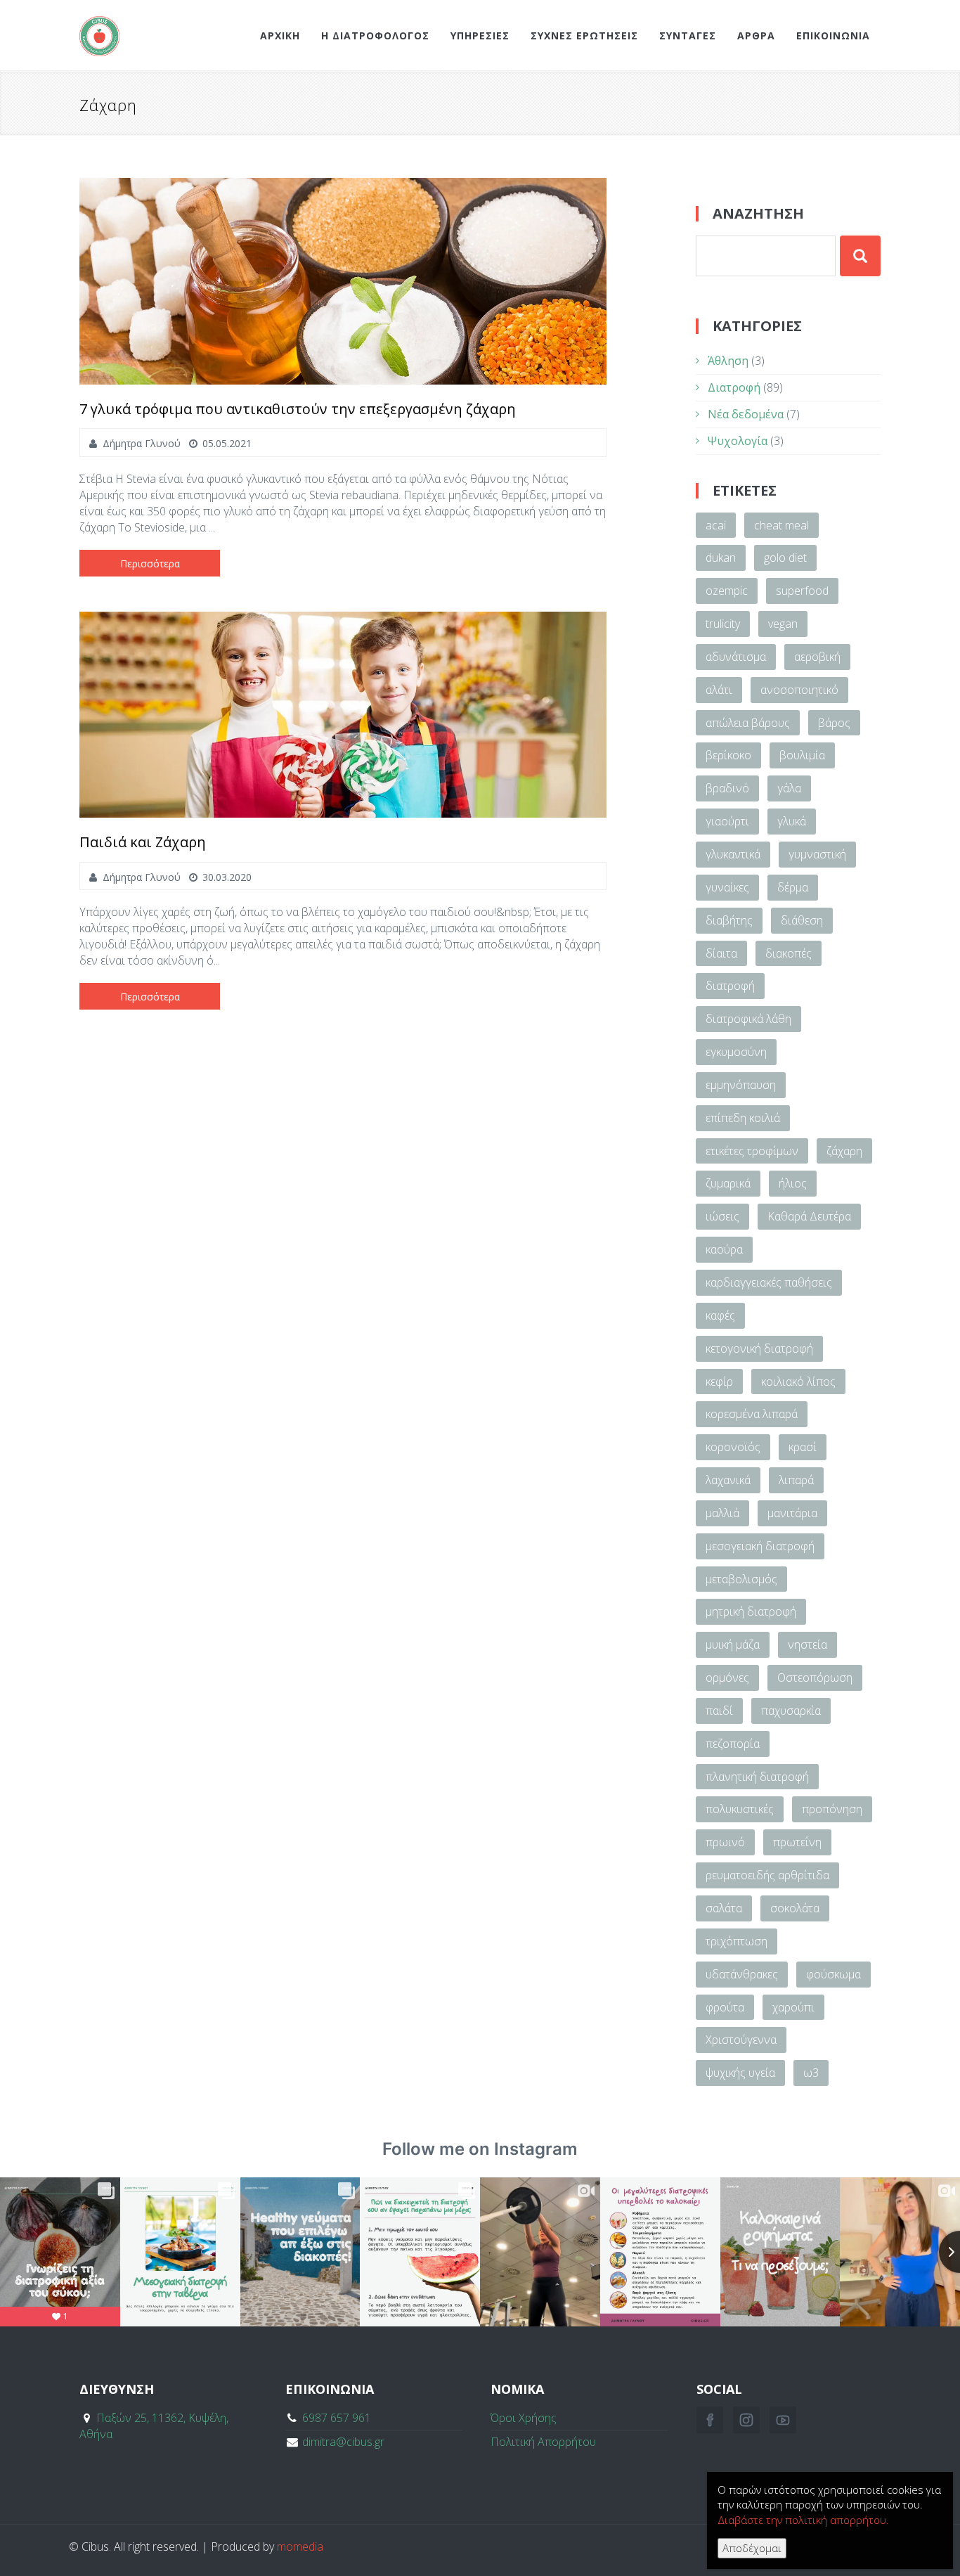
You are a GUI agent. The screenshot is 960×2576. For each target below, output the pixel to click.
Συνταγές (688, 36)
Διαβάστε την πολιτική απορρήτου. (803, 2520)
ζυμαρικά (728, 1183)
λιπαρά (796, 1480)
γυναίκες (727, 887)
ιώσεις (722, 1216)
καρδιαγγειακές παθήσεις (769, 1282)
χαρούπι (793, 2007)
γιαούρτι (727, 821)
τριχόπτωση (737, 1941)
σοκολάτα (795, 1908)
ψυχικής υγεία (740, 2073)
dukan (721, 558)
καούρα (724, 1249)
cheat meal (781, 525)
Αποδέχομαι (752, 2548)
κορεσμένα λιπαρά (752, 1414)
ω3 (811, 2073)
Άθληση (728, 361)
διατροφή (730, 986)
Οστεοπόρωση (815, 1677)
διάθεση (802, 920)
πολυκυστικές (740, 1809)
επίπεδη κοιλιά (743, 1118)
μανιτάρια (792, 1513)
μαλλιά (722, 1513)
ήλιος (793, 1183)
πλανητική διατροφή (757, 1777)
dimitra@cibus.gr (343, 2442)
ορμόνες (727, 1677)
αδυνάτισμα (736, 657)
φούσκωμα (833, 1974)
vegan (783, 624)
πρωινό (725, 1842)
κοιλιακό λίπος (798, 1382)
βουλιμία (802, 755)
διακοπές (789, 953)
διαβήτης (729, 920)
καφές (720, 1315)
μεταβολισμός (741, 1579)
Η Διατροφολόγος (375, 36)
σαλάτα (724, 1908)
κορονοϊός (733, 1447)
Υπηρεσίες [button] (480, 36)
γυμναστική (817, 854)
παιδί (719, 1711)
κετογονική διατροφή (759, 1348)
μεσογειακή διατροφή (760, 1546)
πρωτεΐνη (797, 1842)
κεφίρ (719, 1382)
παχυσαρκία (791, 1711)
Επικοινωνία (833, 36)
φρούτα (725, 2007)
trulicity (723, 624)
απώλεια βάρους (748, 723)
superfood (802, 591)
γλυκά (792, 821)
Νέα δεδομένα (746, 414)
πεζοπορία (733, 1744)
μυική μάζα (733, 1644)
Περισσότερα (150, 563)
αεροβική (817, 657)
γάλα (789, 788)
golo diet (785, 558)
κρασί (803, 1447)
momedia (300, 2546)
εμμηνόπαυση (741, 1085)
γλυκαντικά (733, 854)
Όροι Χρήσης (524, 2418)
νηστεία (807, 1644)
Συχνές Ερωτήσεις (584, 36)
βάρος (834, 723)
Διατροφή (734, 387)
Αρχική (280, 36)
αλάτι (719, 690)
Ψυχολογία (738, 441)
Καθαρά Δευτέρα (809, 1216)
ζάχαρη (844, 1151)
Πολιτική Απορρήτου (543, 2442)
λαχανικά (728, 1480)
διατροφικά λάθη (748, 1019)
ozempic (727, 591)
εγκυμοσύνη (736, 1052)
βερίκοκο (728, 755)
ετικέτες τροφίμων (752, 1151)
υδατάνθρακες (742, 1974)
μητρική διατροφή (751, 1611)
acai (716, 525)
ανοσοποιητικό (799, 690)
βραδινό (727, 788)
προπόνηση (832, 1809)
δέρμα (793, 887)
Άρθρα (756, 36)
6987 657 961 (337, 2418)
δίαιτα (721, 953)
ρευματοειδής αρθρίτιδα (767, 1875)
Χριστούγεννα (741, 2040)
